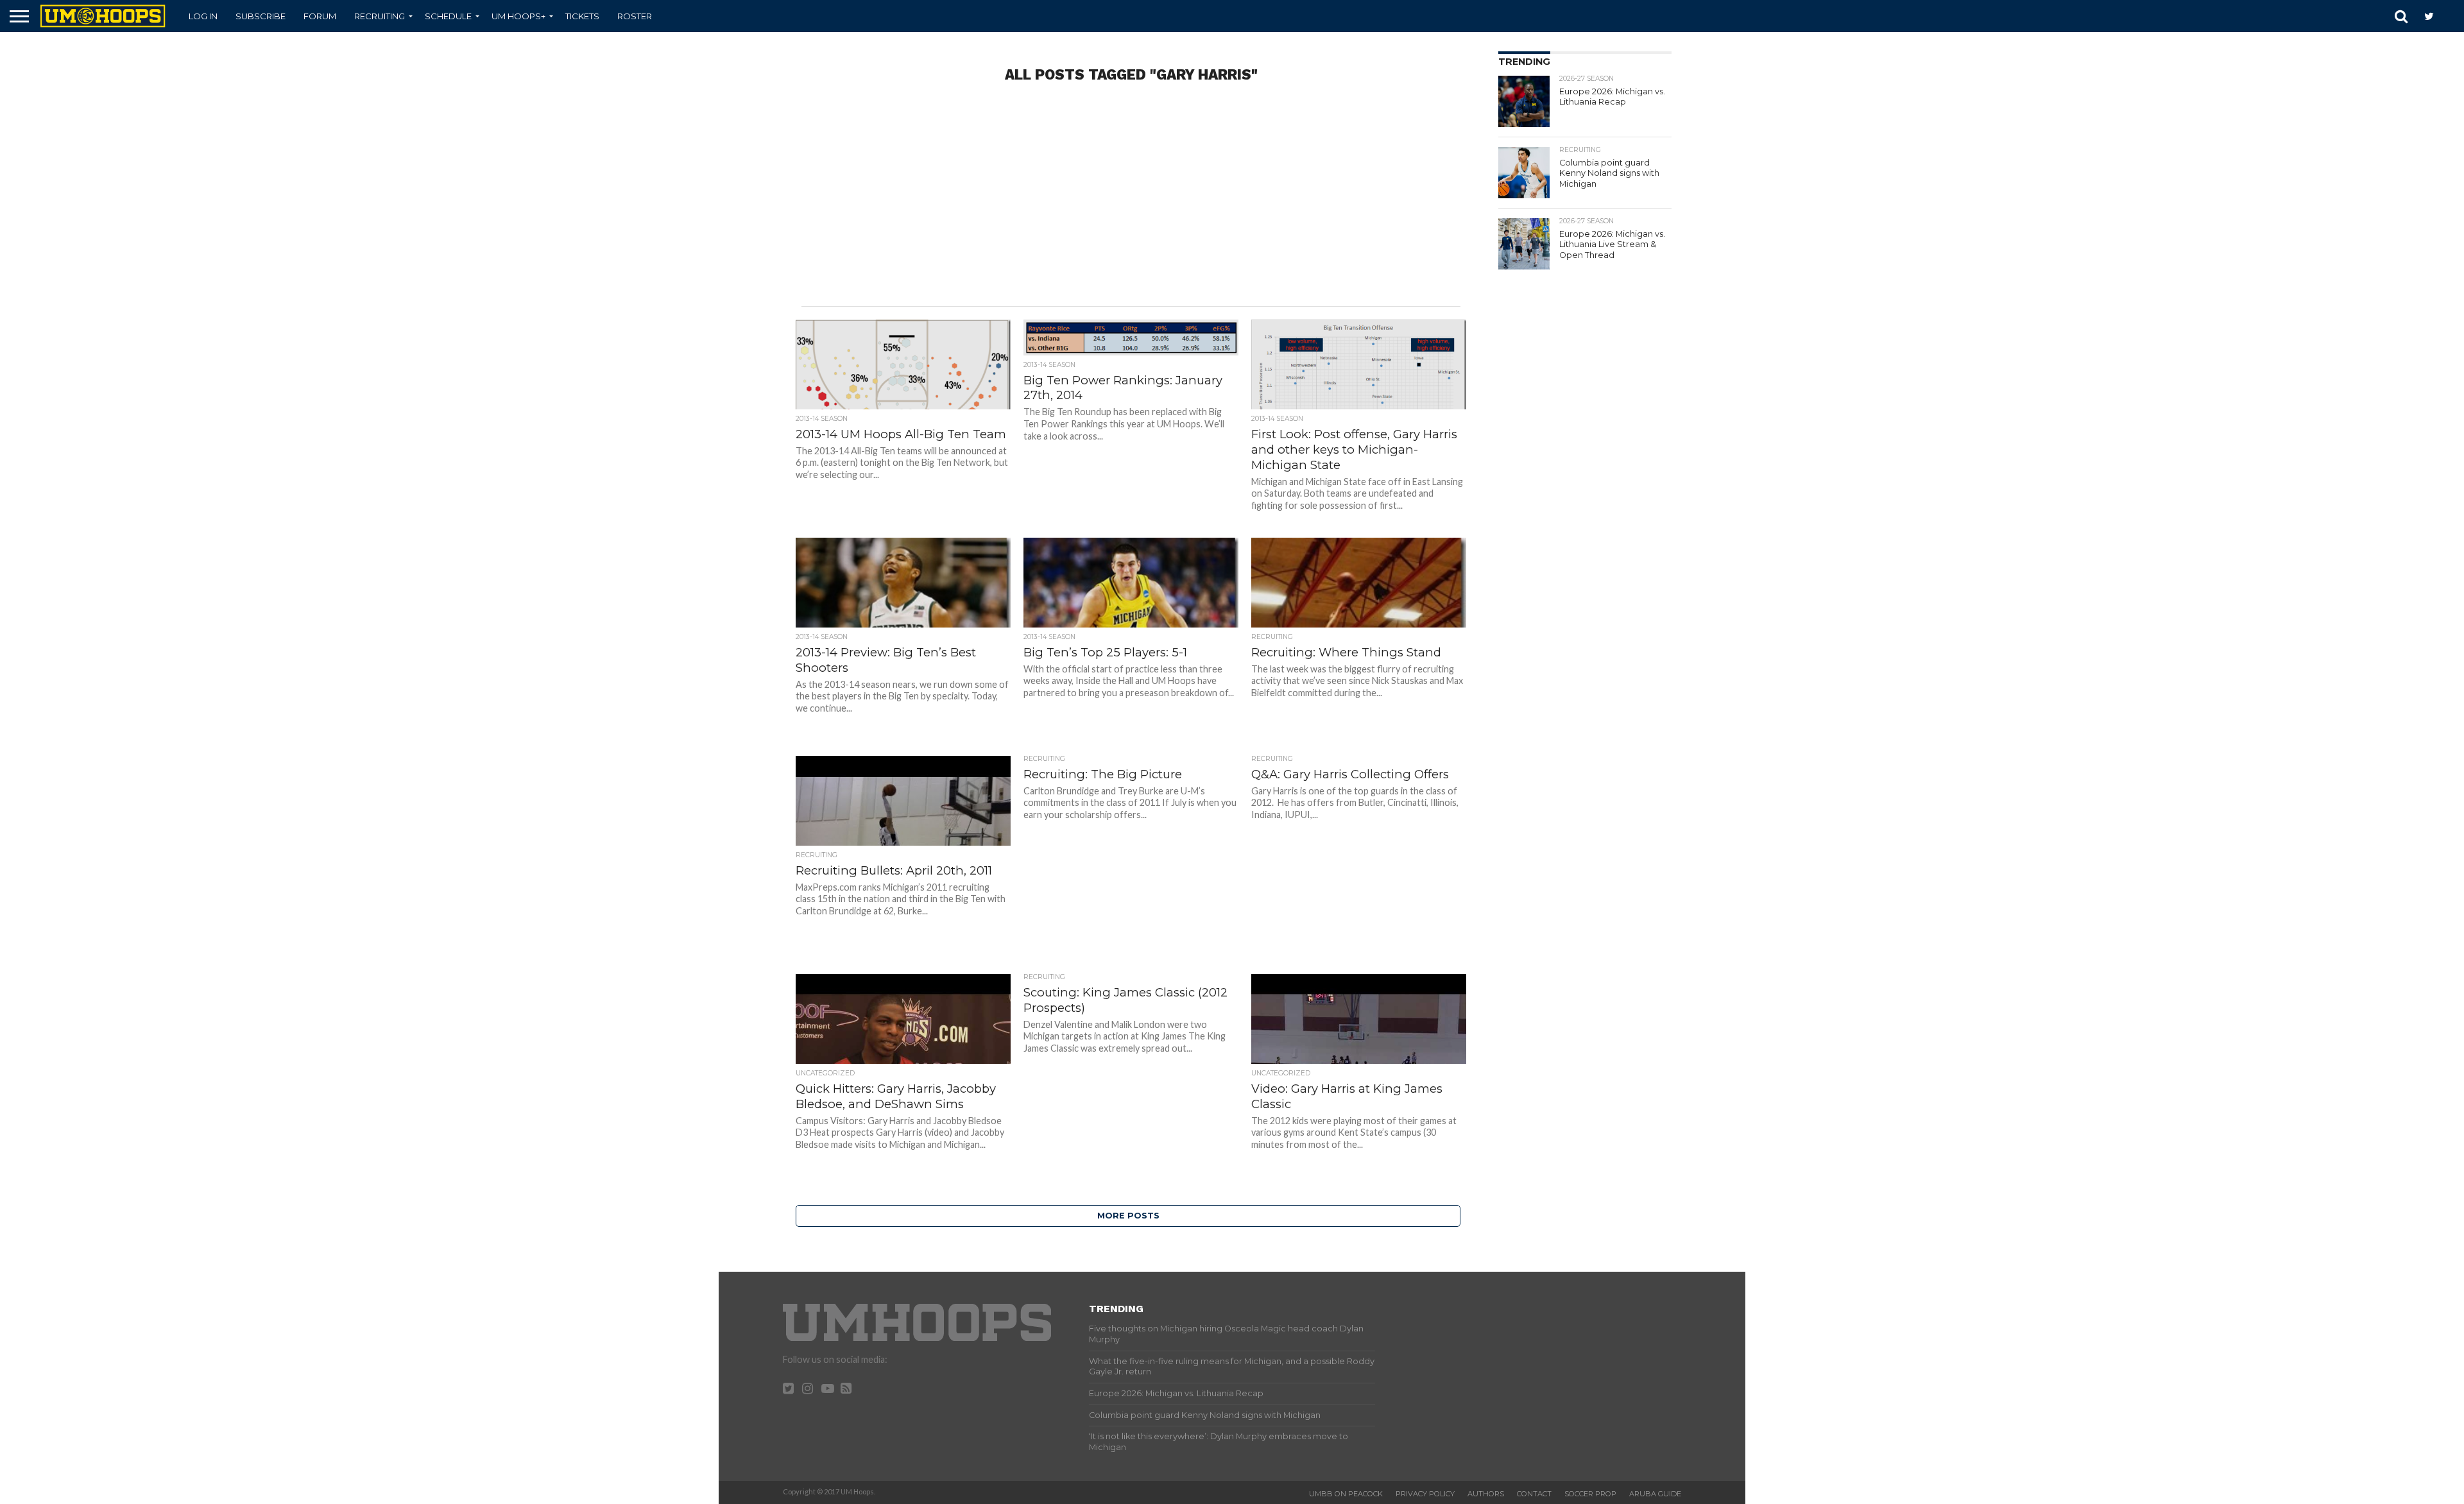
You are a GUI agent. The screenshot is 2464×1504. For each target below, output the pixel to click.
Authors (1486, 1494)
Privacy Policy (1425, 1494)
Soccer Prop (1590, 1494)
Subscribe (261, 16)
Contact (1534, 1494)
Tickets (582, 16)
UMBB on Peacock (1346, 1494)
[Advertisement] (1131, 203)
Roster (635, 16)
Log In (203, 16)
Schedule (448, 16)
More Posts (1128, 1216)
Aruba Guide (1655, 1494)
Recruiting (380, 16)
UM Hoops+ (518, 16)
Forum (320, 16)
